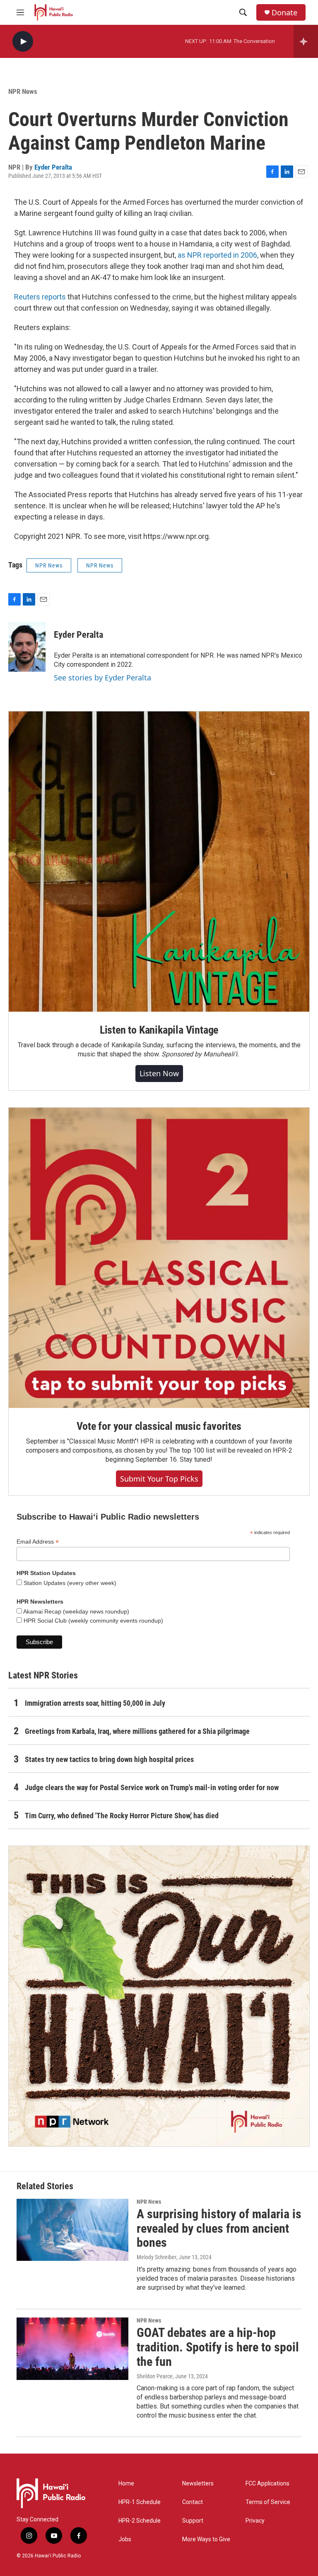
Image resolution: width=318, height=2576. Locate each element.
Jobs (125, 2539)
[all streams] (306, 41)
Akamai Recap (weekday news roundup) (76, 1611)
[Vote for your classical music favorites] (159, 1258)
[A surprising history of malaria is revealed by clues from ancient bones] (72, 2230)
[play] (23, 42)
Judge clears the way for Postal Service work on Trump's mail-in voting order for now (152, 1787)
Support (193, 2521)
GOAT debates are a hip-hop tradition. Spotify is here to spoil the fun (218, 2347)
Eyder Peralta (53, 167)
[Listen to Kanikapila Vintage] (159, 862)
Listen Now (159, 1073)
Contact (193, 2502)
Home (126, 2484)
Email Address (38, 1542)
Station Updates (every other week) (69, 1583)
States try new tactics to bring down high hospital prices (109, 1759)
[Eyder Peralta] (27, 647)
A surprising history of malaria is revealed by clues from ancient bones (219, 2228)
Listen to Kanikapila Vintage (159, 1030)
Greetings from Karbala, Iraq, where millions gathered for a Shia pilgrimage (137, 1731)
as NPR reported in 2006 (217, 255)
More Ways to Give (206, 2539)
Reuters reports (40, 297)
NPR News (23, 91)
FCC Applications (267, 2484)
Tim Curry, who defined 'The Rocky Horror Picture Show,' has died (122, 1816)
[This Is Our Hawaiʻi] (159, 1996)
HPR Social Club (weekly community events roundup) (93, 1621)
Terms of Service (268, 2502)
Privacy (255, 2521)
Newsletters (198, 2484)
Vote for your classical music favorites (159, 1426)
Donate (284, 13)
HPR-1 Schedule (140, 2502)
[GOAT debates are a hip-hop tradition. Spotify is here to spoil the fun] (72, 2349)
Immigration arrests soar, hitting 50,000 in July (95, 1703)
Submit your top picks (159, 1479)
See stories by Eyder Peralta (102, 678)
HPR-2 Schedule (140, 2521)
